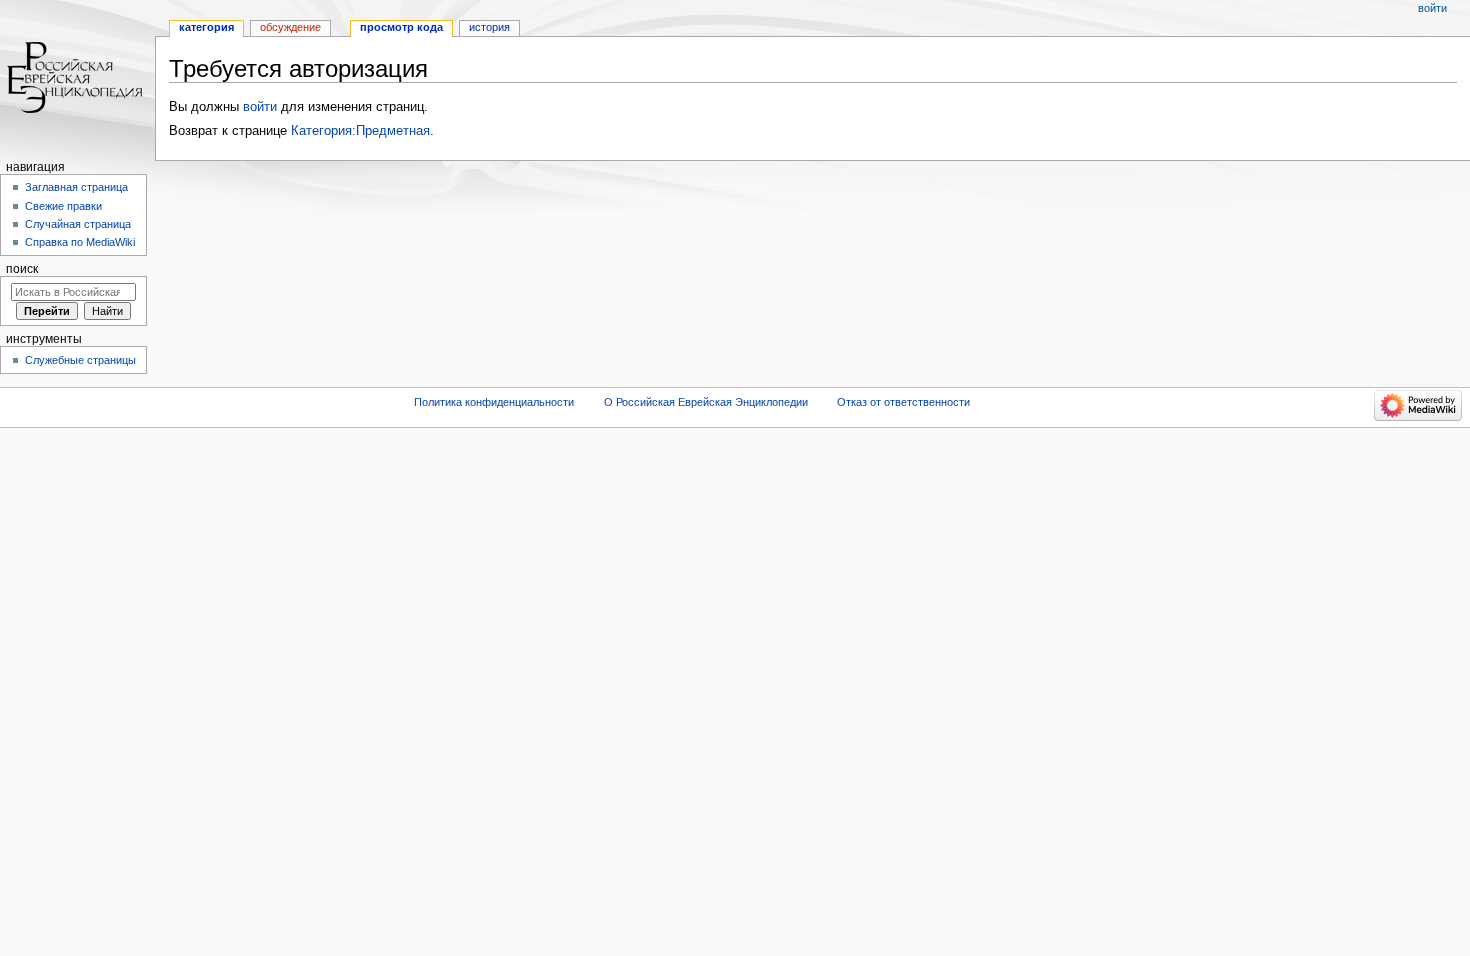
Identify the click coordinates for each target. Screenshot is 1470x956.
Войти (1432, 8)
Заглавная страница (76, 187)
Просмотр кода (401, 27)
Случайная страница (78, 224)
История (489, 27)
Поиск (22, 269)
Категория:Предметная (360, 131)
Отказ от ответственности (903, 402)
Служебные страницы (80, 360)
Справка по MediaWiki (80, 242)
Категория (206, 27)
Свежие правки (63, 206)
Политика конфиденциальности (494, 402)
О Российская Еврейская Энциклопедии (706, 402)
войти (260, 107)
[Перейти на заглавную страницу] (77, 77)
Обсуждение (290, 27)
